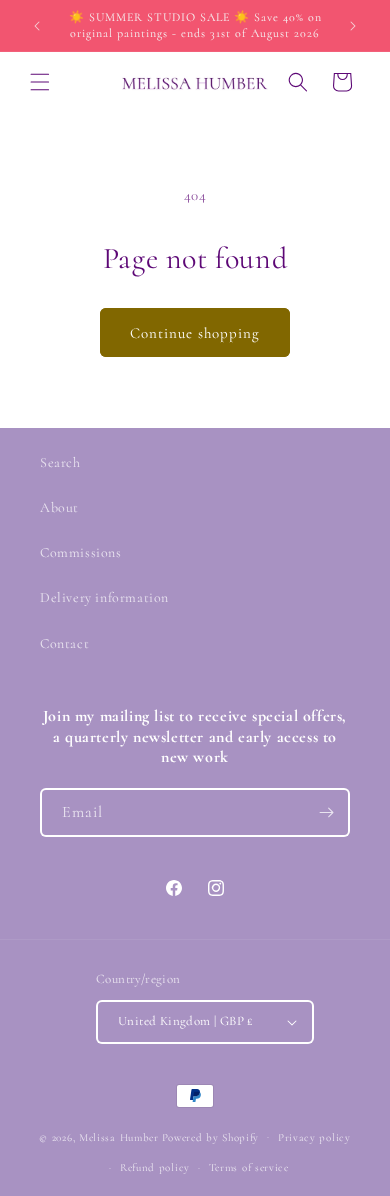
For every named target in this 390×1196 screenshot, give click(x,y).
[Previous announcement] (37, 26)
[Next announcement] (353, 26)
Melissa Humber (119, 1136)
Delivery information (104, 597)
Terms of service (249, 1167)
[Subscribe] (326, 812)
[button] (40, 82)
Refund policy (155, 1167)
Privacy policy (314, 1137)
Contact (64, 643)
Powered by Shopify (211, 1136)
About (59, 507)
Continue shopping (195, 333)
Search (60, 462)
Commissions (81, 552)
